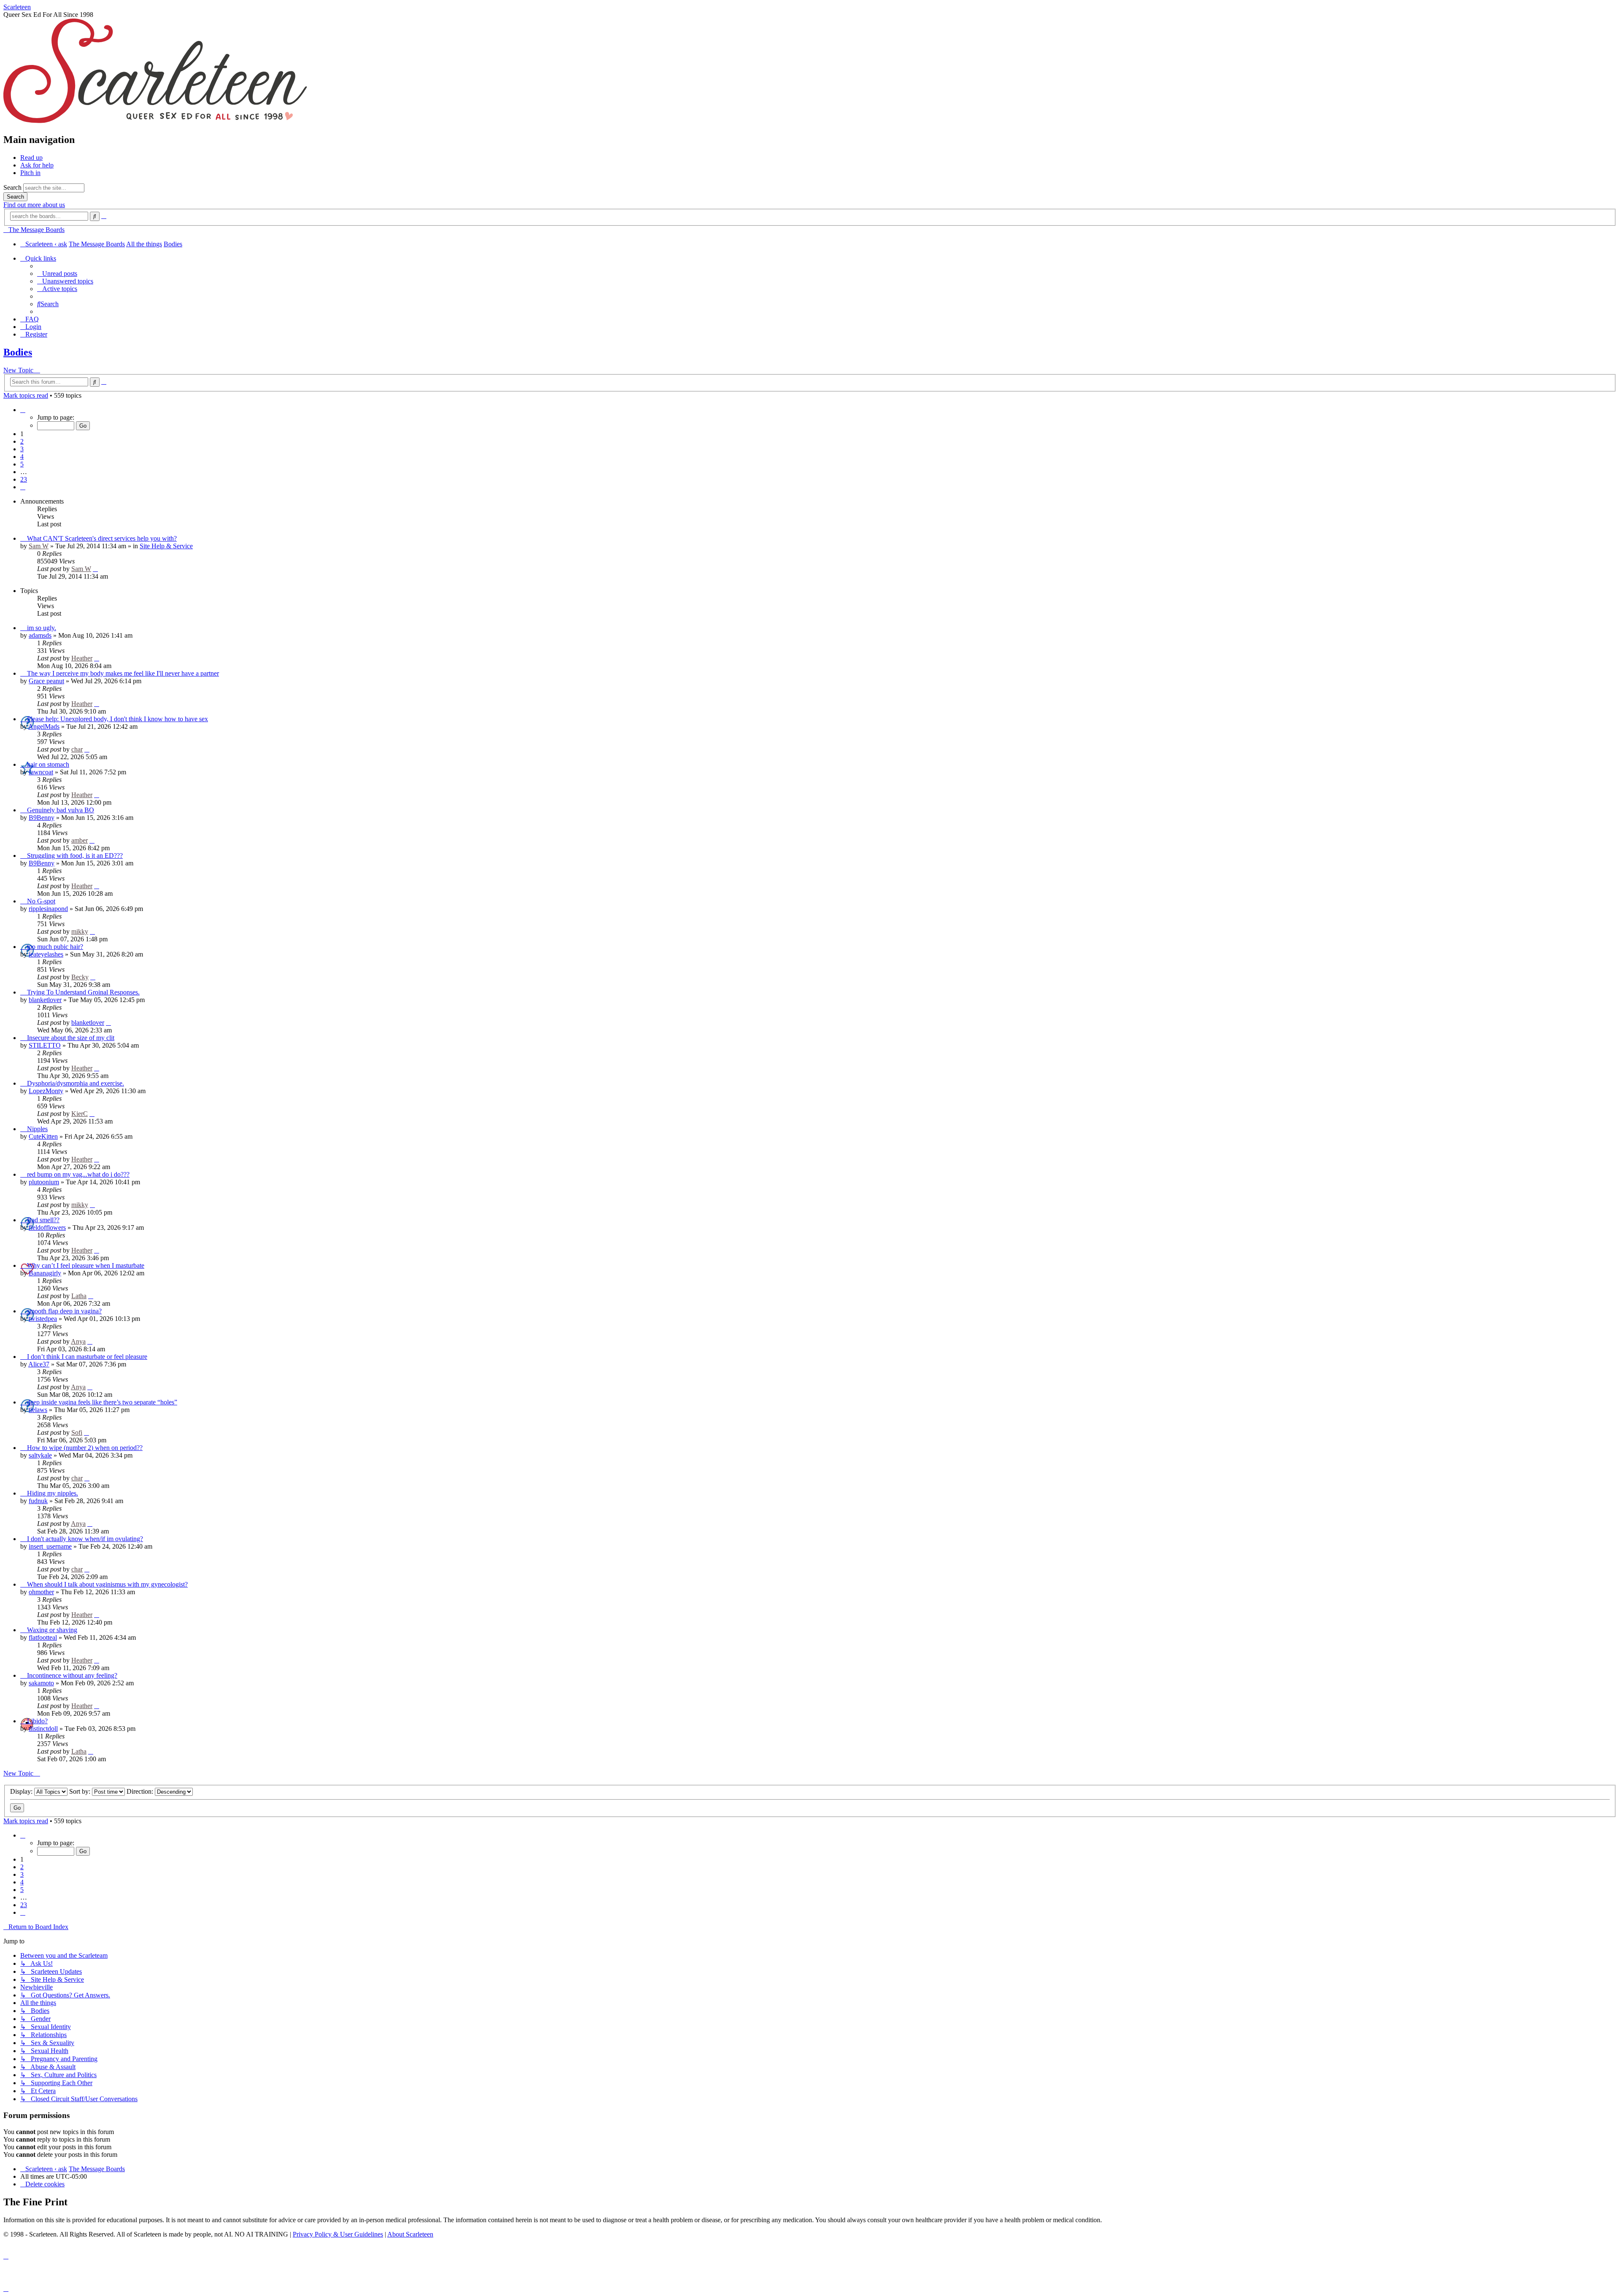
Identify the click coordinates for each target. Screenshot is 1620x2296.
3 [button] (22, 449)
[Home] (155, 122)
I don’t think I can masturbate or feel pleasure (87, 1357)
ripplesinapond (48, 909)
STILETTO (45, 1045)
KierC (80, 1114)
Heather (82, 658)
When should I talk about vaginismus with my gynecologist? (107, 1584)
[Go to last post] (95, 569)
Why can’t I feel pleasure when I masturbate (86, 1265)
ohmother (41, 1592)
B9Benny (42, 818)
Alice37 (39, 1364)
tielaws (38, 1410)
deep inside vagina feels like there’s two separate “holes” (102, 1402)
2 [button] (22, 441)
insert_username (50, 1546)
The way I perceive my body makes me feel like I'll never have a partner (123, 673)
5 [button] (22, 464)
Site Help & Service (166, 546)
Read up (31, 158)
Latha (79, 1296)
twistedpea (43, 1319)
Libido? (37, 1721)
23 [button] (24, 479)
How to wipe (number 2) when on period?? (85, 1448)
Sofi (77, 1432)
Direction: (141, 1791)
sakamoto (41, 1683)
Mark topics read (26, 395)
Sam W (39, 546)
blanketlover (45, 1000)
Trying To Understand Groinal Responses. (83, 992)
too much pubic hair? (55, 947)
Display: (22, 1791)
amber (80, 840)
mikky (80, 931)
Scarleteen (17, 7)
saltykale (40, 1455)
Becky (80, 977)
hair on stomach (48, 764)
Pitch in (30, 173)
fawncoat (41, 772)
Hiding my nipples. (53, 1493)
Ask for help (37, 165)
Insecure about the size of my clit (71, 1038)
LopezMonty (46, 1091)
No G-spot (41, 901)
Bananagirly (45, 1273)
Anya (78, 1341)
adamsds (40, 635)
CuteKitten (43, 1136)
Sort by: (81, 1791)
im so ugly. (42, 628)
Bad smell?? (43, 1220)
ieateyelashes (46, 954)
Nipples (37, 1129)
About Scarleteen (410, 2234)
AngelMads (44, 726)
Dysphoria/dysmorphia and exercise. (76, 1083)
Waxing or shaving (52, 1630)
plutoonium (44, 1182)
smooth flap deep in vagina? (64, 1311)
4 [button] (22, 457)
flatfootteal (43, 1637)
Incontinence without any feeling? (72, 1675)
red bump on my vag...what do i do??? (78, 1174)
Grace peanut (46, 681)
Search (12, 187)
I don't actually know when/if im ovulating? (85, 1539)
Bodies (18, 352)
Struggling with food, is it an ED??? (75, 856)
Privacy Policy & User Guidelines (338, 2234)
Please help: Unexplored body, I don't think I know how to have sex (117, 719)
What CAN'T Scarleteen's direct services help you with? (102, 538)
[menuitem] (57, 274)
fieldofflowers (47, 1227)
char (77, 749)
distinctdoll (43, 1729)
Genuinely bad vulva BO (61, 810)
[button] (23, 410)
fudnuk (38, 1501)
